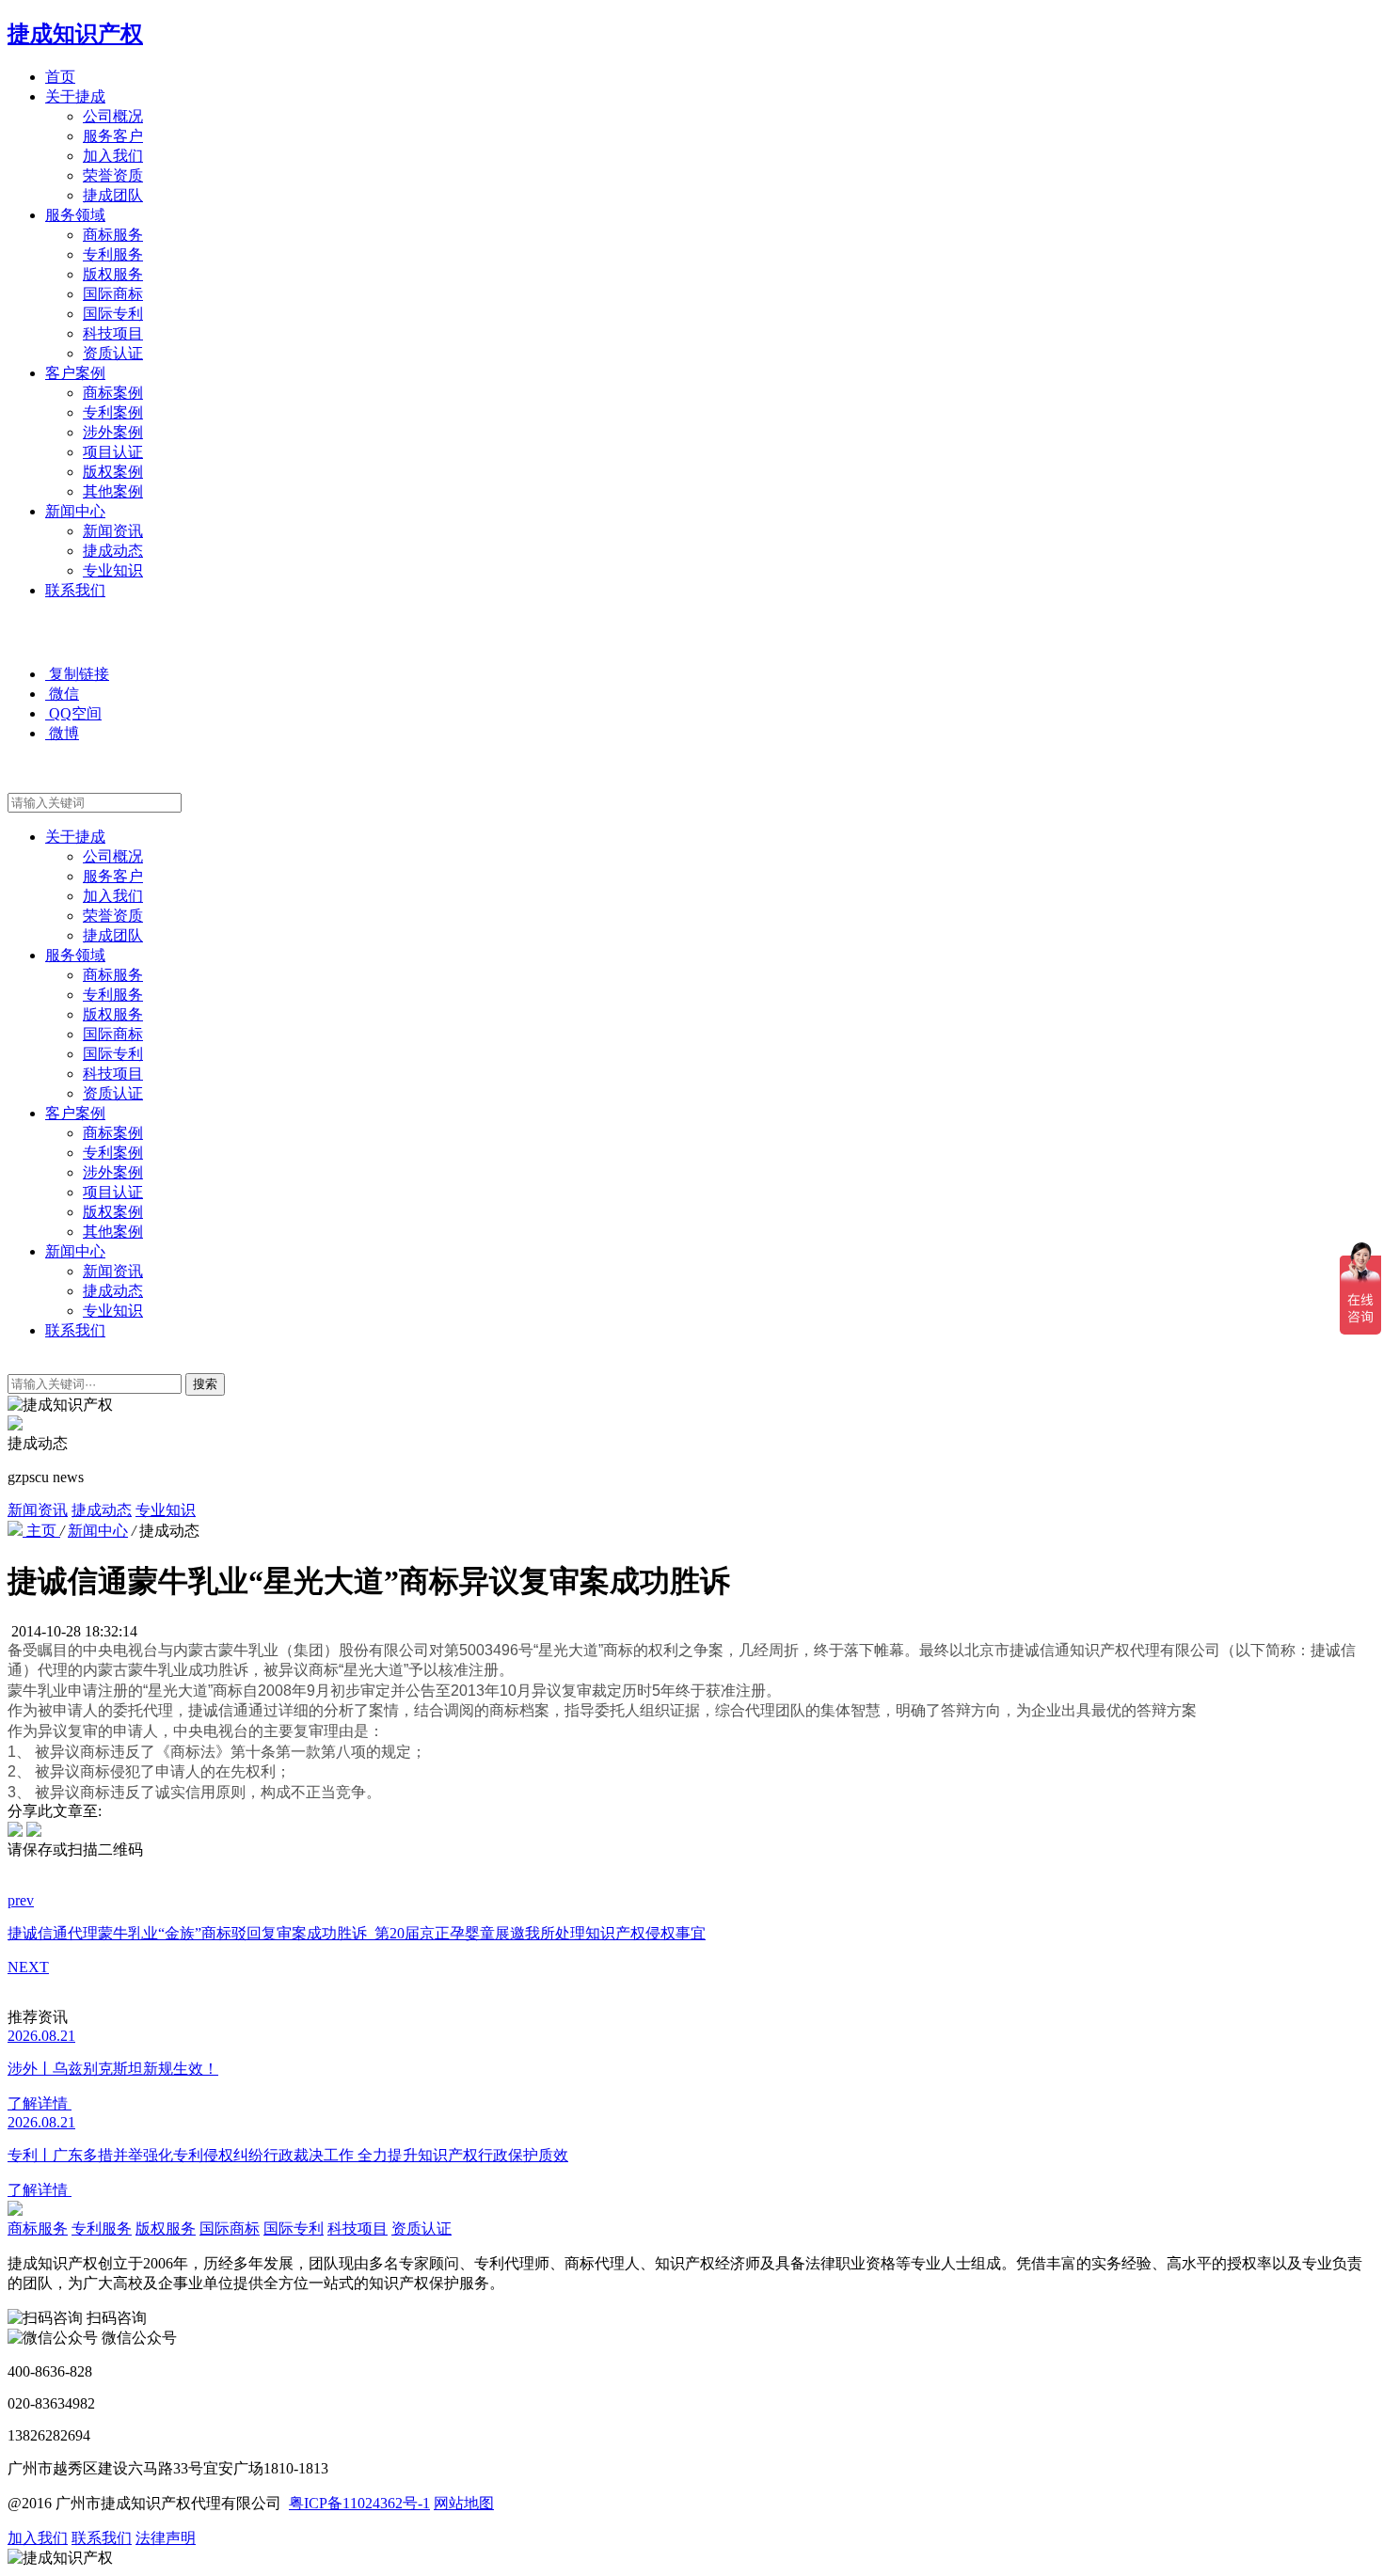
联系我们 (75, 590)
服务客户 (113, 136)
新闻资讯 (113, 531)
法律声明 (166, 2538)
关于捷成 (75, 96)
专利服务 (113, 254)
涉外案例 (113, 432)
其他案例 (113, 491)
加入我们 (113, 156)
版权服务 (113, 274)
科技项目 (113, 333)
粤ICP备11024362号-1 (359, 2503)
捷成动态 (113, 551)
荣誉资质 (113, 175)
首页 (60, 77)
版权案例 (113, 472)
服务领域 (75, 215)
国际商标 (113, 294)
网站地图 (464, 2503)
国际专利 (113, 314)
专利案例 (113, 412)
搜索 (205, 1384)
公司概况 (113, 116)
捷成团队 (113, 195)
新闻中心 (75, 511)
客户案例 (75, 373)
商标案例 (113, 393)
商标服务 (113, 235)
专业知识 (113, 570)
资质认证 (113, 353)
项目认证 (113, 452)
